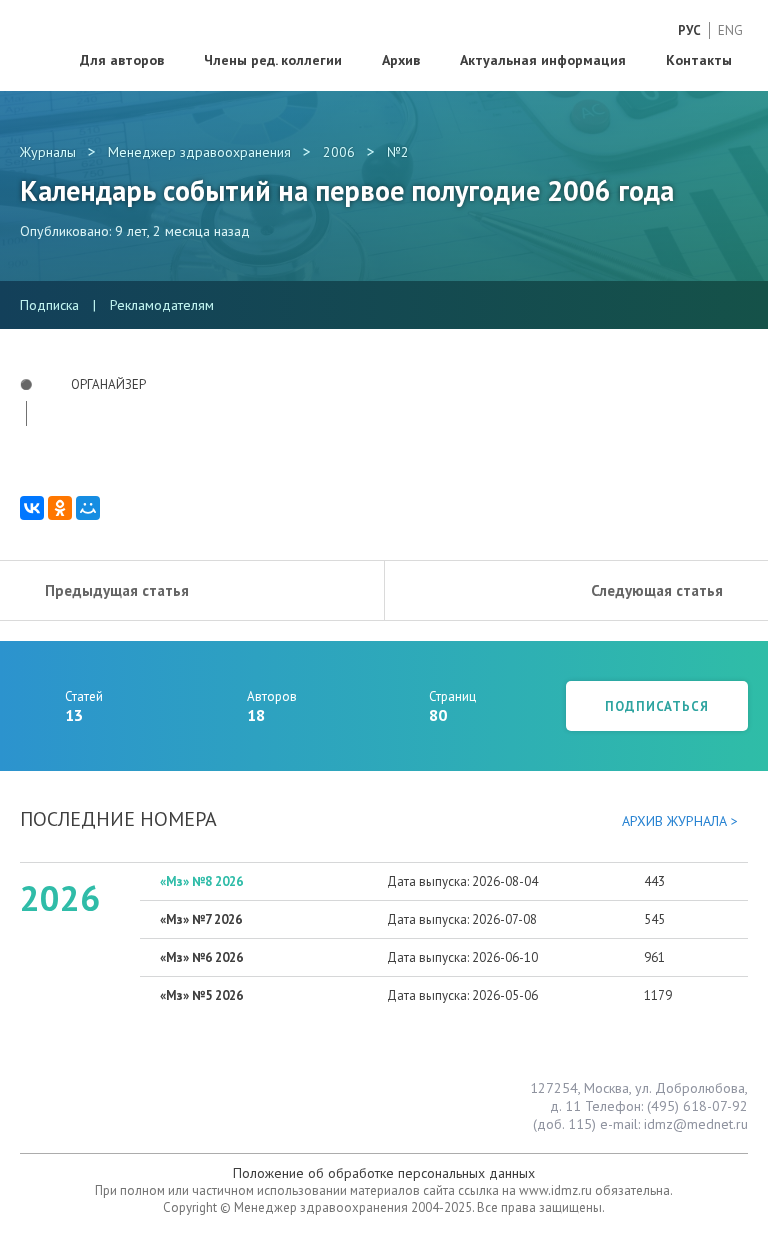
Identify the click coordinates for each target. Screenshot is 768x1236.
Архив (401, 60)
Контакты (699, 60)
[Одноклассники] (60, 508)
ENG (730, 30)
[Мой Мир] (88, 508)
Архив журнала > (680, 821)
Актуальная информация (543, 60)
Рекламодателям (162, 305)
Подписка (49, 305)
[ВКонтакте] (32, 508)
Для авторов (122, 60)
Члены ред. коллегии (273, 60)
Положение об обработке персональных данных (384, 1173)
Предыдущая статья (117, 590)
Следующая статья (657, 590)
